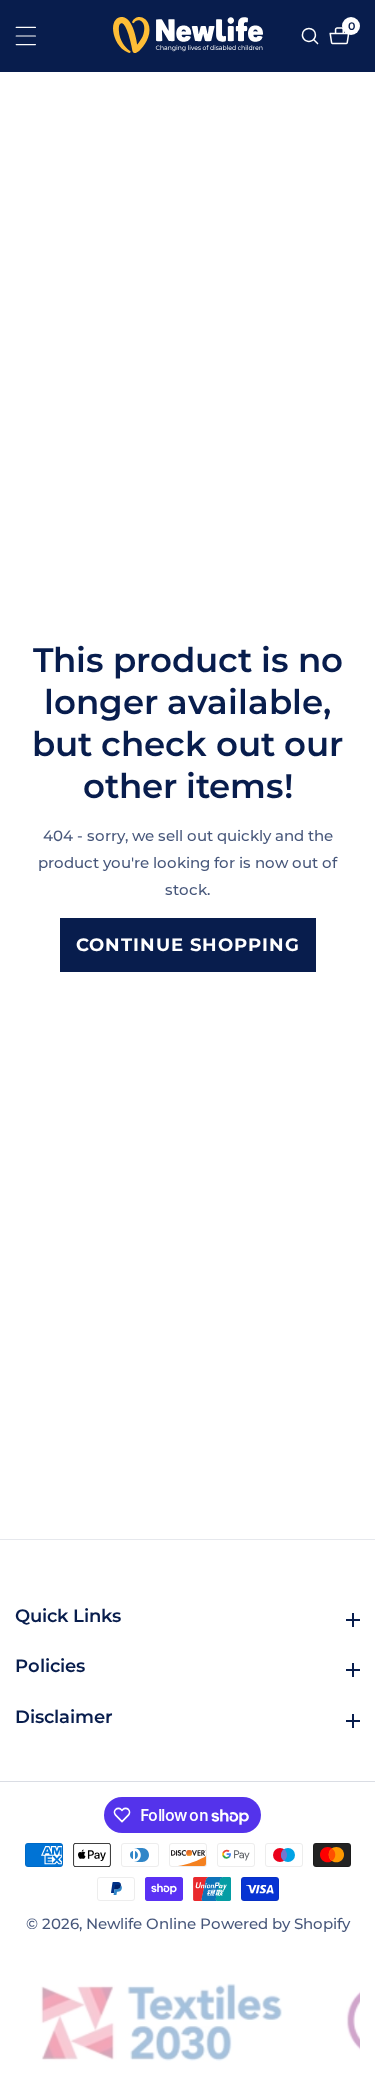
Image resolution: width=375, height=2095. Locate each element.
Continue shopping (188, 945)
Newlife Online (141, 1923)
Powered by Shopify (275, 1923)
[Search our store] (312, 36)
